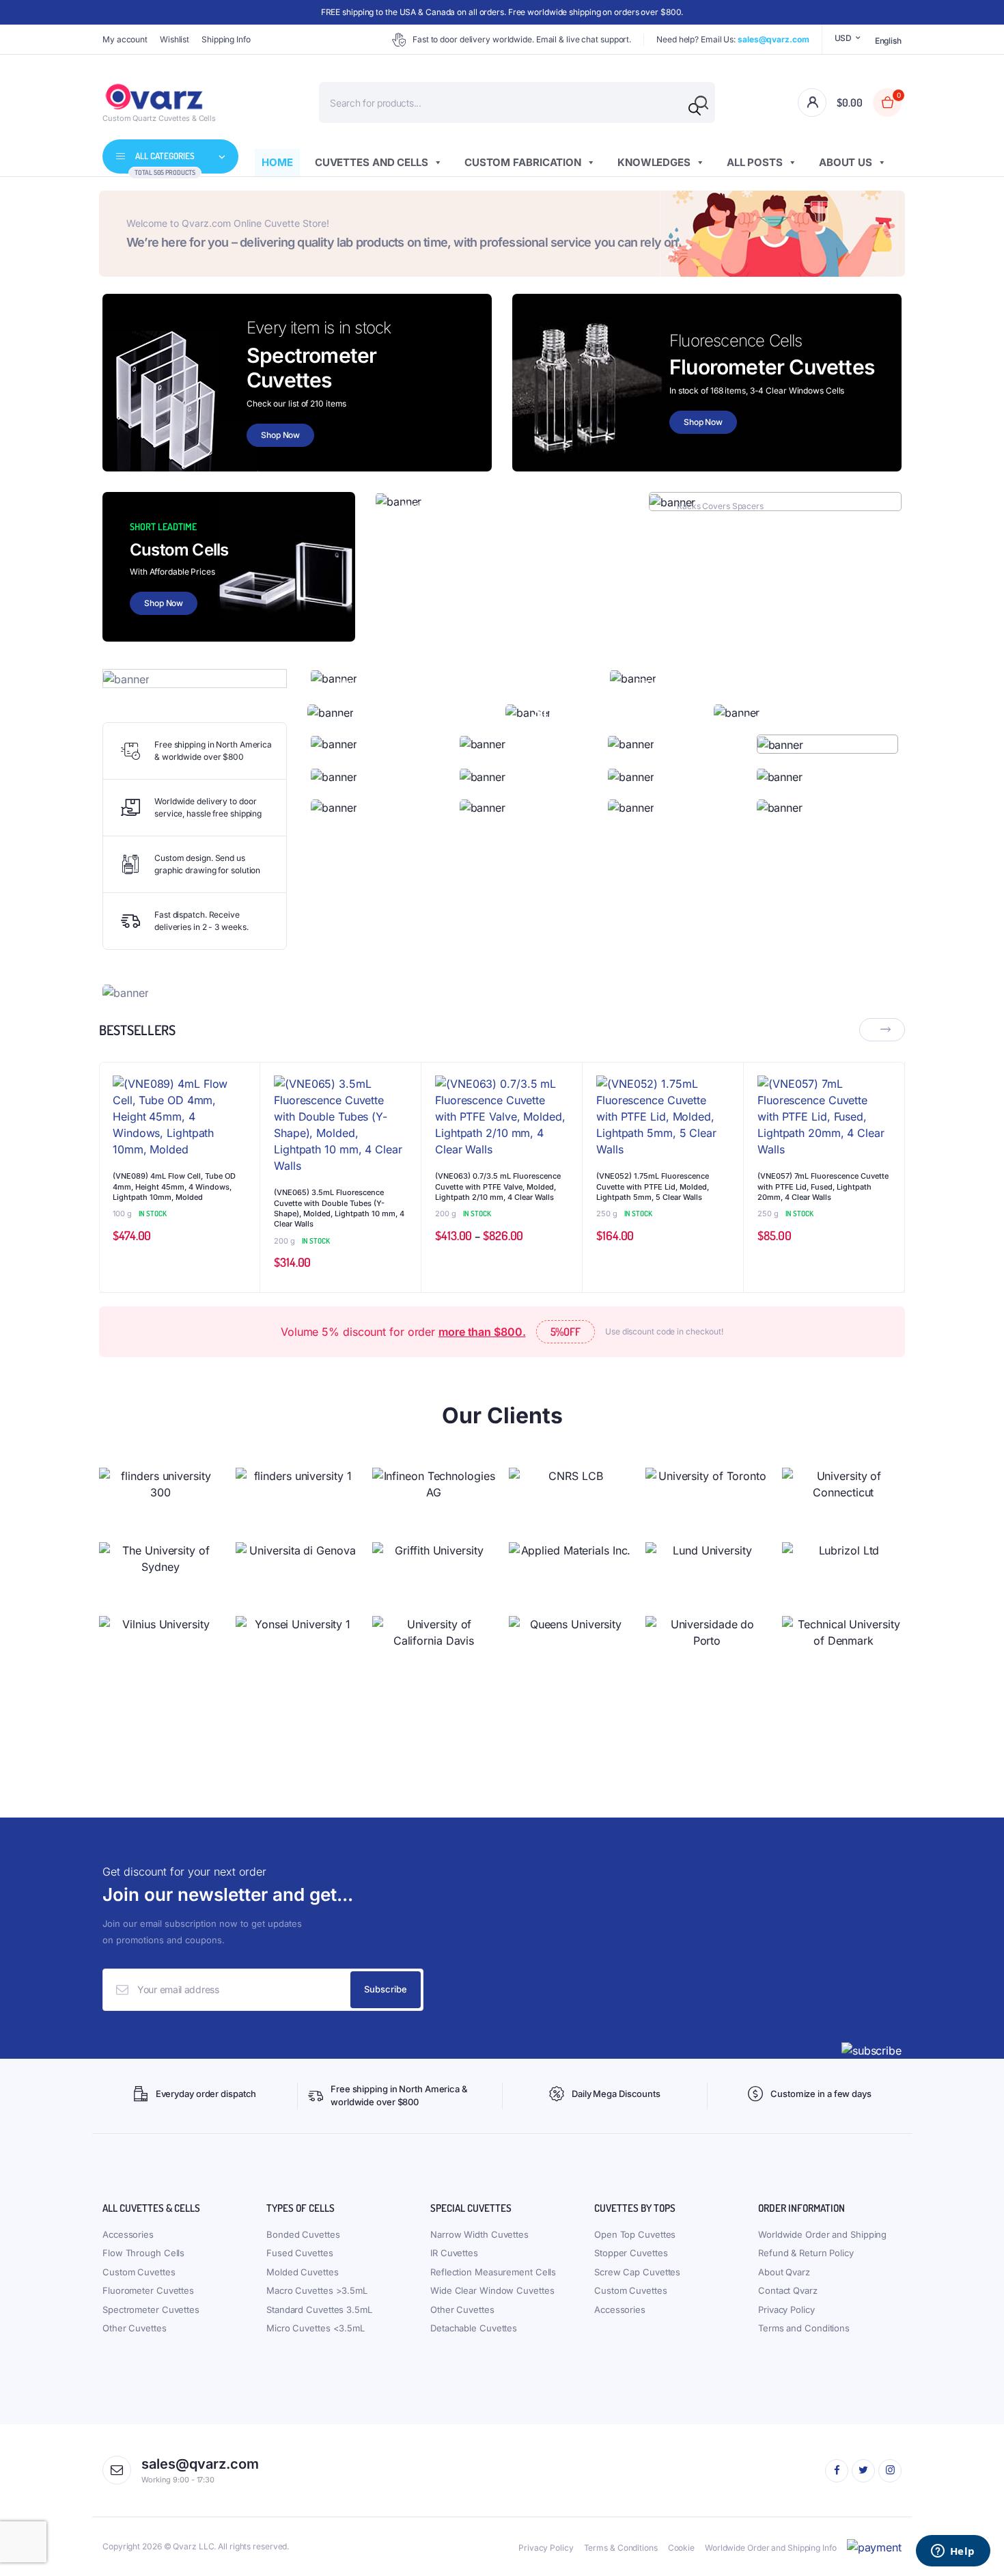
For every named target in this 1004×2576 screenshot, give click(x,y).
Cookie (681, 2548)
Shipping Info (226, 39)
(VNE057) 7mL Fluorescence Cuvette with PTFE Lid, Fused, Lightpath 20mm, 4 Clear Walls (823, 1187)
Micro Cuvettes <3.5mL (316, 2328)
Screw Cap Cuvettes (637, 2272)
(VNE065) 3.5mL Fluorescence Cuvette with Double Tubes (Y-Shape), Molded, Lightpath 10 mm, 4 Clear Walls (339, 1208)
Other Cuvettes (135, 2328)
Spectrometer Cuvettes (151, 2310)
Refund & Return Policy (806, 2253)
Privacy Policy (786, 2310)
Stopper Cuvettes (631, 2253)
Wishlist (175, 39)
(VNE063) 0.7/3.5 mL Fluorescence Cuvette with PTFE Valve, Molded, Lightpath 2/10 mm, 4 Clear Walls (498, 1187)
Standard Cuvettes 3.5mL (319, 2310)
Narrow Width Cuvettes (479, 2234)
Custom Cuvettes (139, 2272)
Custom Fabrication (523, 162)
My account (125, 39)
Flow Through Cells (143, 2253)
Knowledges (654, 162)
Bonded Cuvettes (303, 2234)
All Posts (755, 162)
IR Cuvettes (454, 2253)
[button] (242, 1116)
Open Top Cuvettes (635, 2234)
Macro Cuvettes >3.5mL (317, 2290)
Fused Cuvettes (300, 2253)
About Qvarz (784, 2272)
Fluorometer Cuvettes (148, 2290)
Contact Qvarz (788, 2290)
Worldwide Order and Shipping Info (771, 2548)
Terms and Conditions (804, 2328)
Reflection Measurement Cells (493, 2272)
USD (843, 38)
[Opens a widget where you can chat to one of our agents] (953, 2552)
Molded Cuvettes (303, 2272)
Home (277, 162)
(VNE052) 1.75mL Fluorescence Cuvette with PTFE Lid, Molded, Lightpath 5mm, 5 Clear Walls (653, 1187)
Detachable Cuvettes (474, 2328)
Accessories (128, 2234)
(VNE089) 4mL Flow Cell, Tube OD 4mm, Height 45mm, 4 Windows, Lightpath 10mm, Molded (174, 1187)
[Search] (695, 109)
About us (846, 162)
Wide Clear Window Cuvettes (492, 2290)
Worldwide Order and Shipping (822, 2234)
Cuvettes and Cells (372, 162)
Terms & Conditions (621, 2548)
